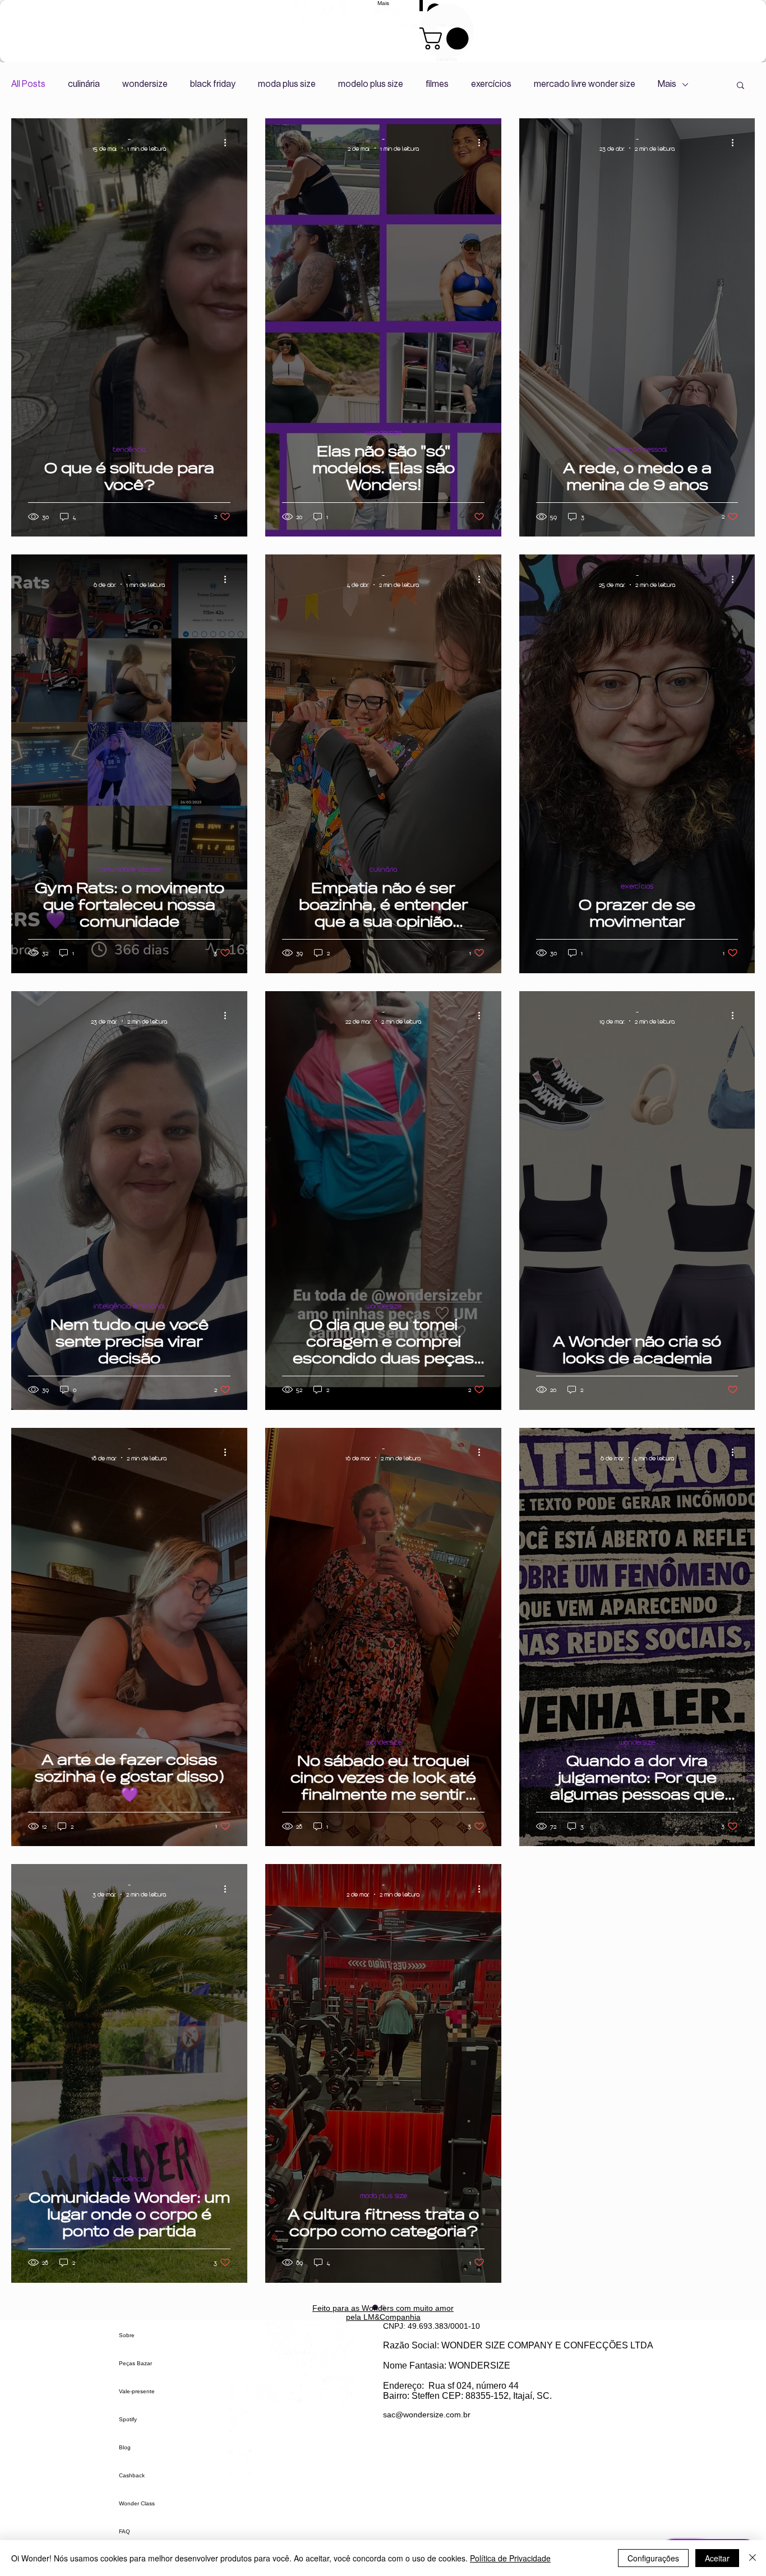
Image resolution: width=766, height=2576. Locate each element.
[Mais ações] (229, 143)
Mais (667, 84)
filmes (437, 84)
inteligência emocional (129, 1306)
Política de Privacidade (510, 2558)
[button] (740, 86)
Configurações (653, 2558)
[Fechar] (753, 2558)
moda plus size (287, 84)
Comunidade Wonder (130, 869)
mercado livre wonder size (585, 84)
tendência (129, 449)
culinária (84, 84)
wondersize (145, 84)
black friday (213, 84)
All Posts (28, 84)
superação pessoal (637, 449)
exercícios (491, 84)
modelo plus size (371, 84)
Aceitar (717, 2558)
